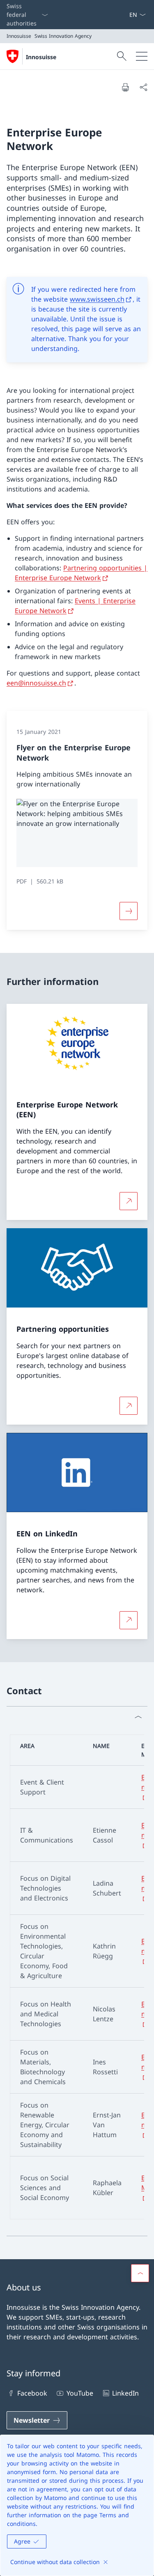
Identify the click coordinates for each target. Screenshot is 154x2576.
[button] (140, 2273)
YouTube (80, 2393)
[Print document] (125, 87)
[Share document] (143, 87)
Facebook (32, 2393)
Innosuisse (41, 57)
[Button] (129, 911)
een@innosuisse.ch (36, 683)
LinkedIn (125, 2393)
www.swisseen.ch (97, 299)
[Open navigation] (142, 56)
